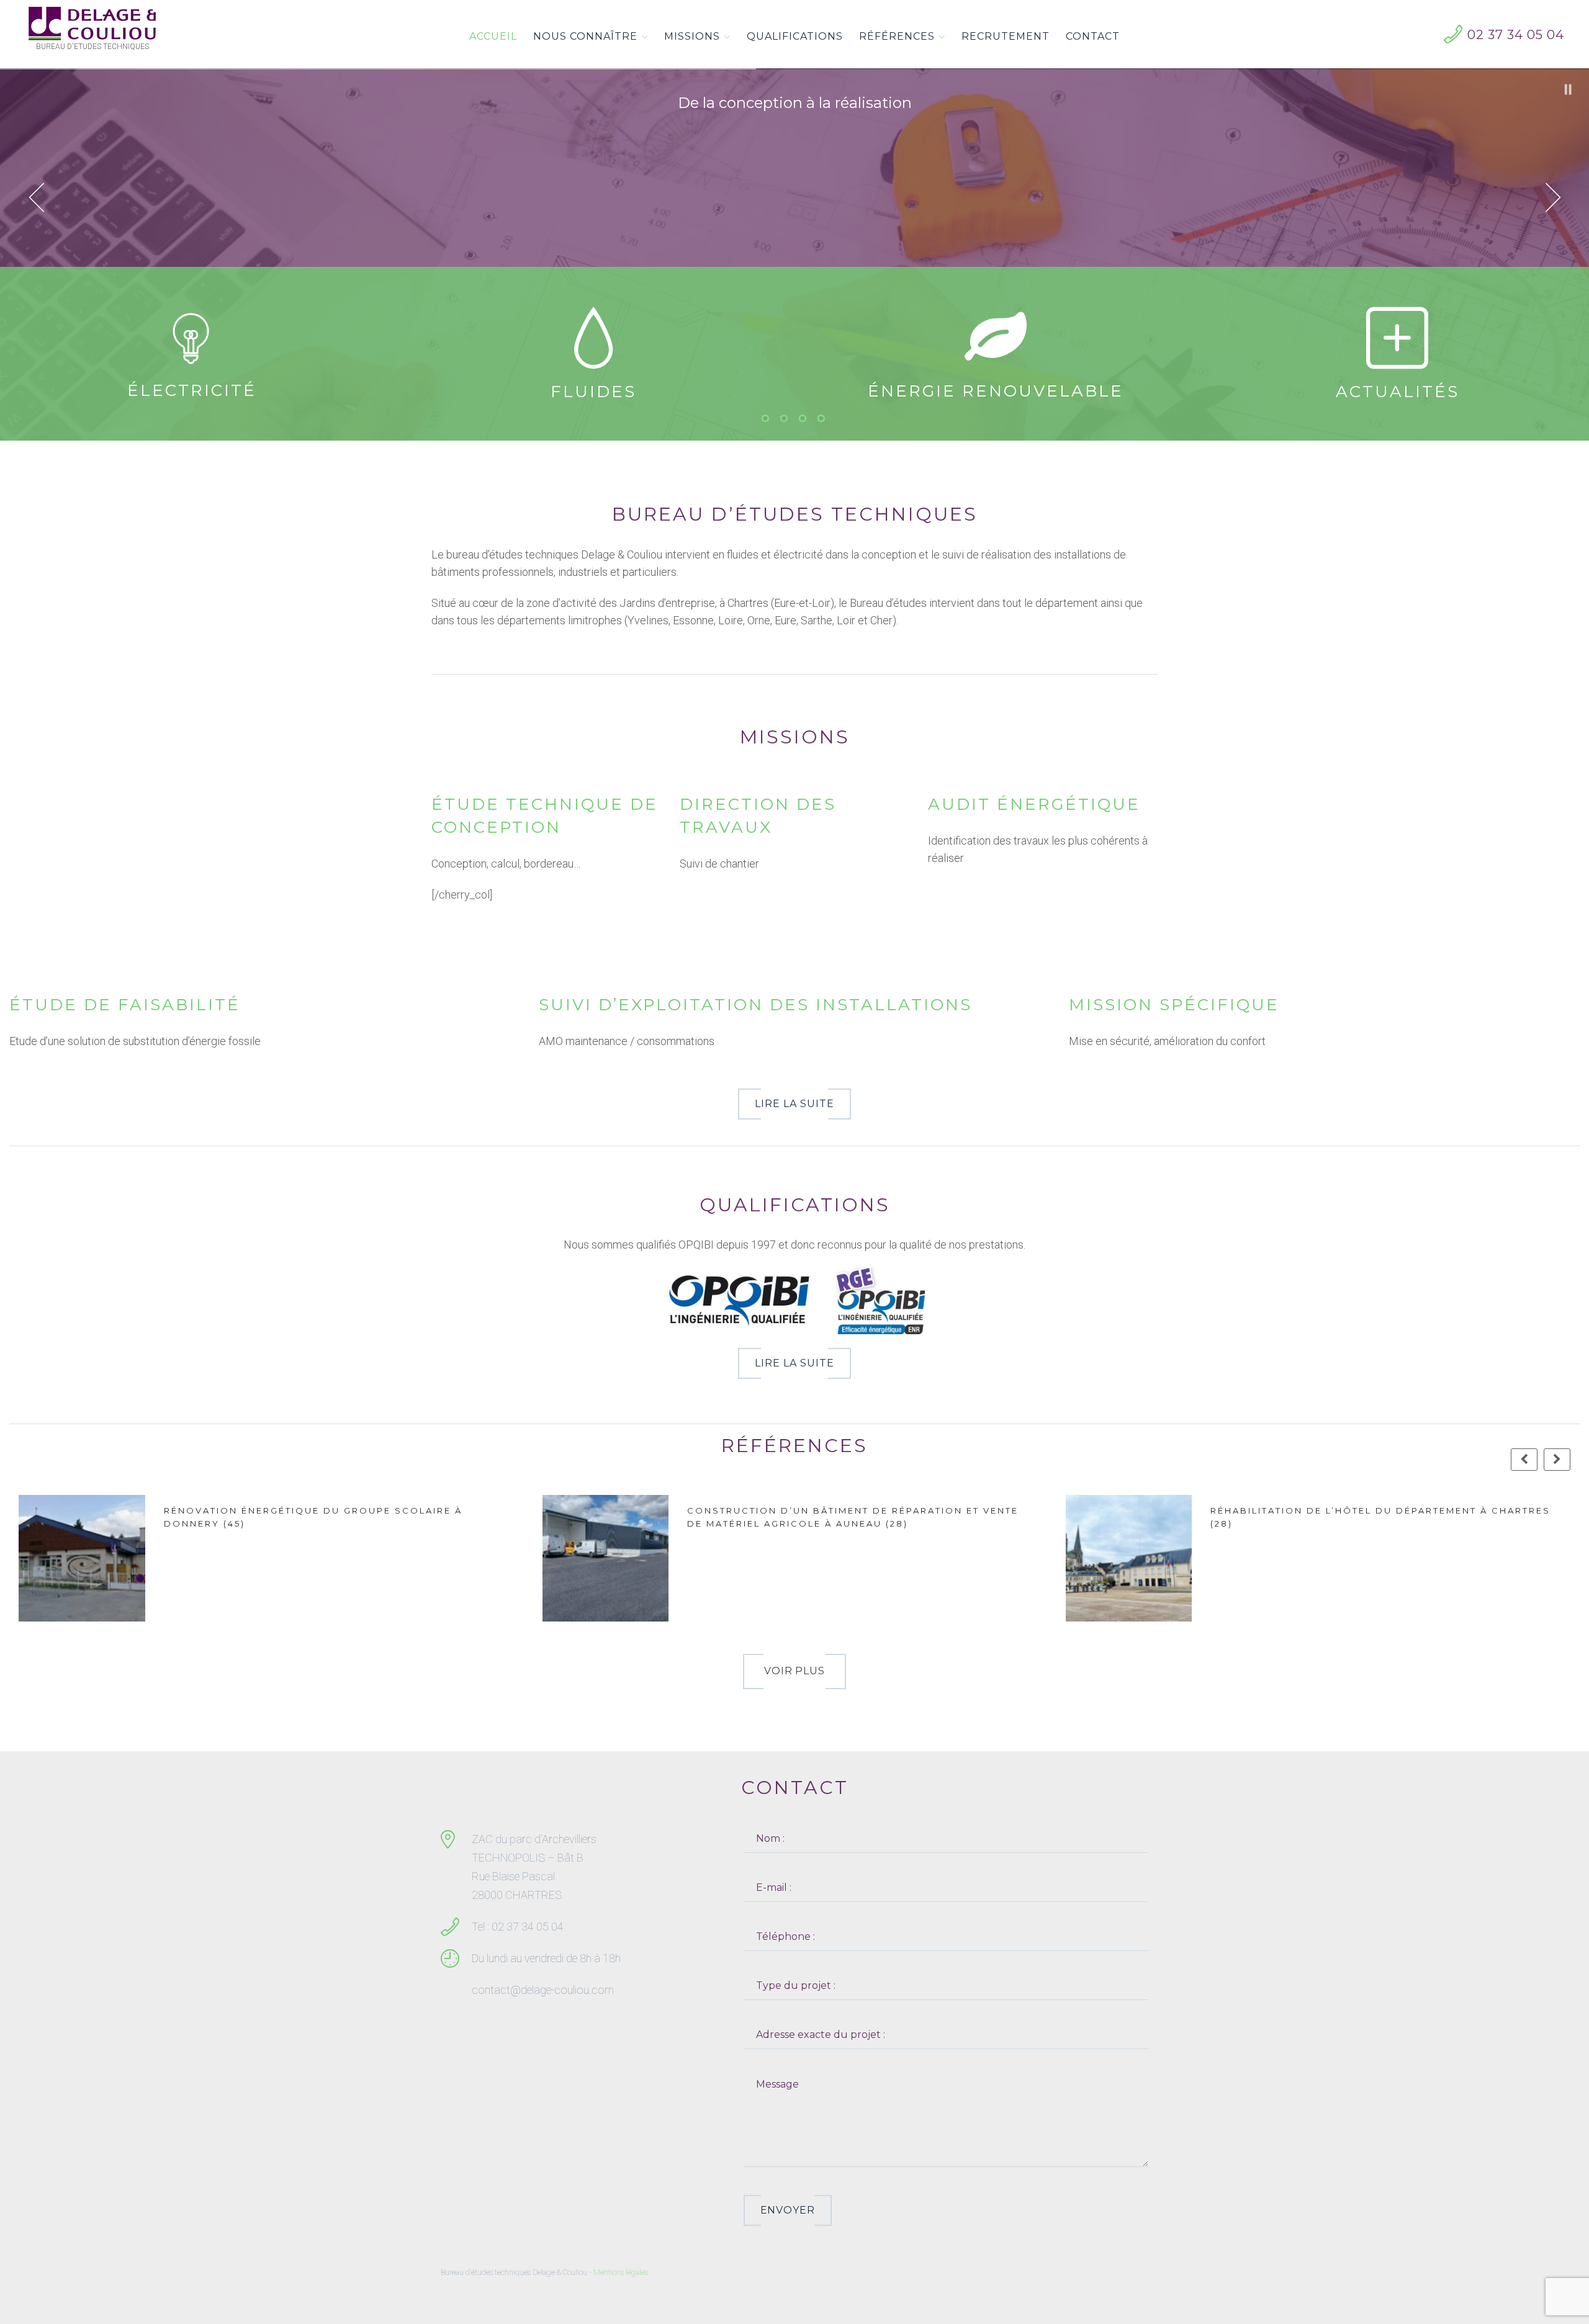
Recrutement (1006, 36)
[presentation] (1524, 1460)
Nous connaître (585, 36)
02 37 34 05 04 (1516, 35)
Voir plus (795, 1671)
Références (897, 36)
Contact (1093, 36)
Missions (692, 36)
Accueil (493, 36)
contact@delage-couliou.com (543, 1990)
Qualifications (795, 36)
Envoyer (788, 2210)
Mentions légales (621, 2272)
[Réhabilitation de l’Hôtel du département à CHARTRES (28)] (628, 1559)
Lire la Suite (794, 1104)
